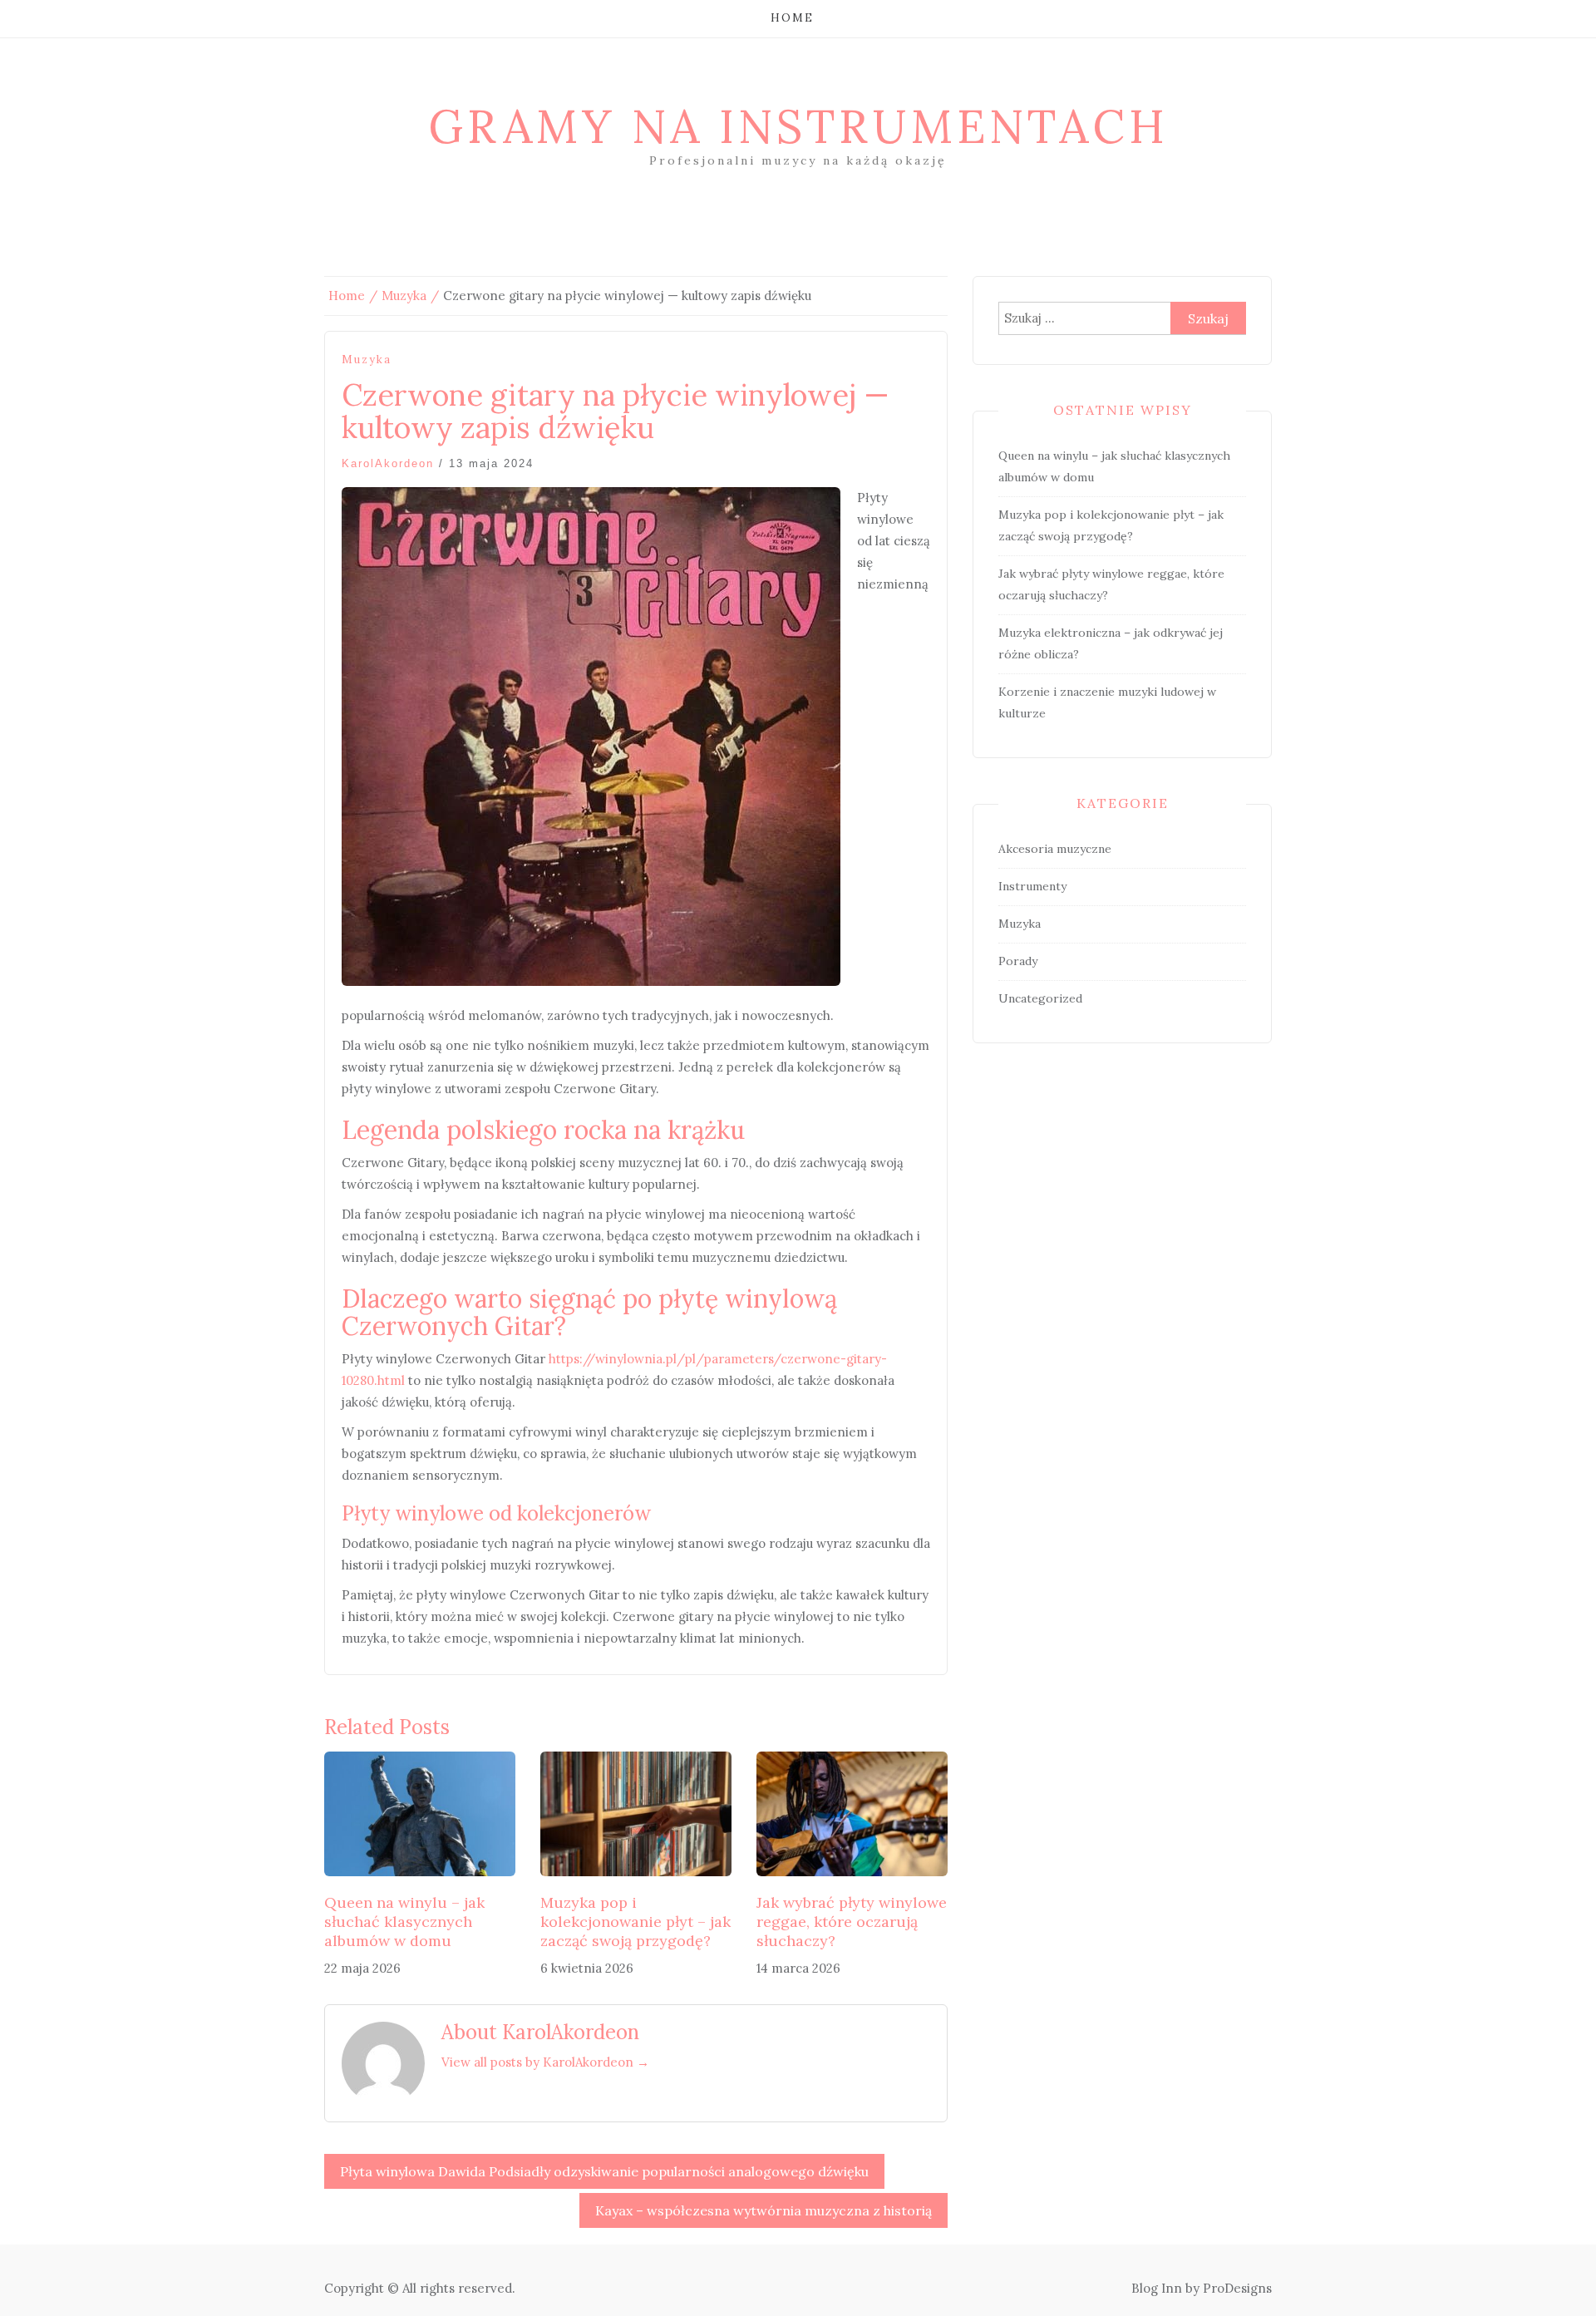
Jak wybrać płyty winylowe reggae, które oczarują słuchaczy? (852, 1922)
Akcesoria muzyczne (1055, 849)
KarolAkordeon (388, 463)
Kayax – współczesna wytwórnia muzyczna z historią (764, 2210)
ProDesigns (1237, 2288)
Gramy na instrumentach (798, 126)
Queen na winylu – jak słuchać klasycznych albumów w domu (404, 1922)
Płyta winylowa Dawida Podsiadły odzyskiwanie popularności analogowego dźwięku (604, 2171)
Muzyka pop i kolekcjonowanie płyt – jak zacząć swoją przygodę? (635, 1922)
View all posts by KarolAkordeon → (545, 2062)
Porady (1018, 961)
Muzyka (367, 360)
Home (792, 18)
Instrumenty (1032, 886)
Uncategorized (1040, 998)
